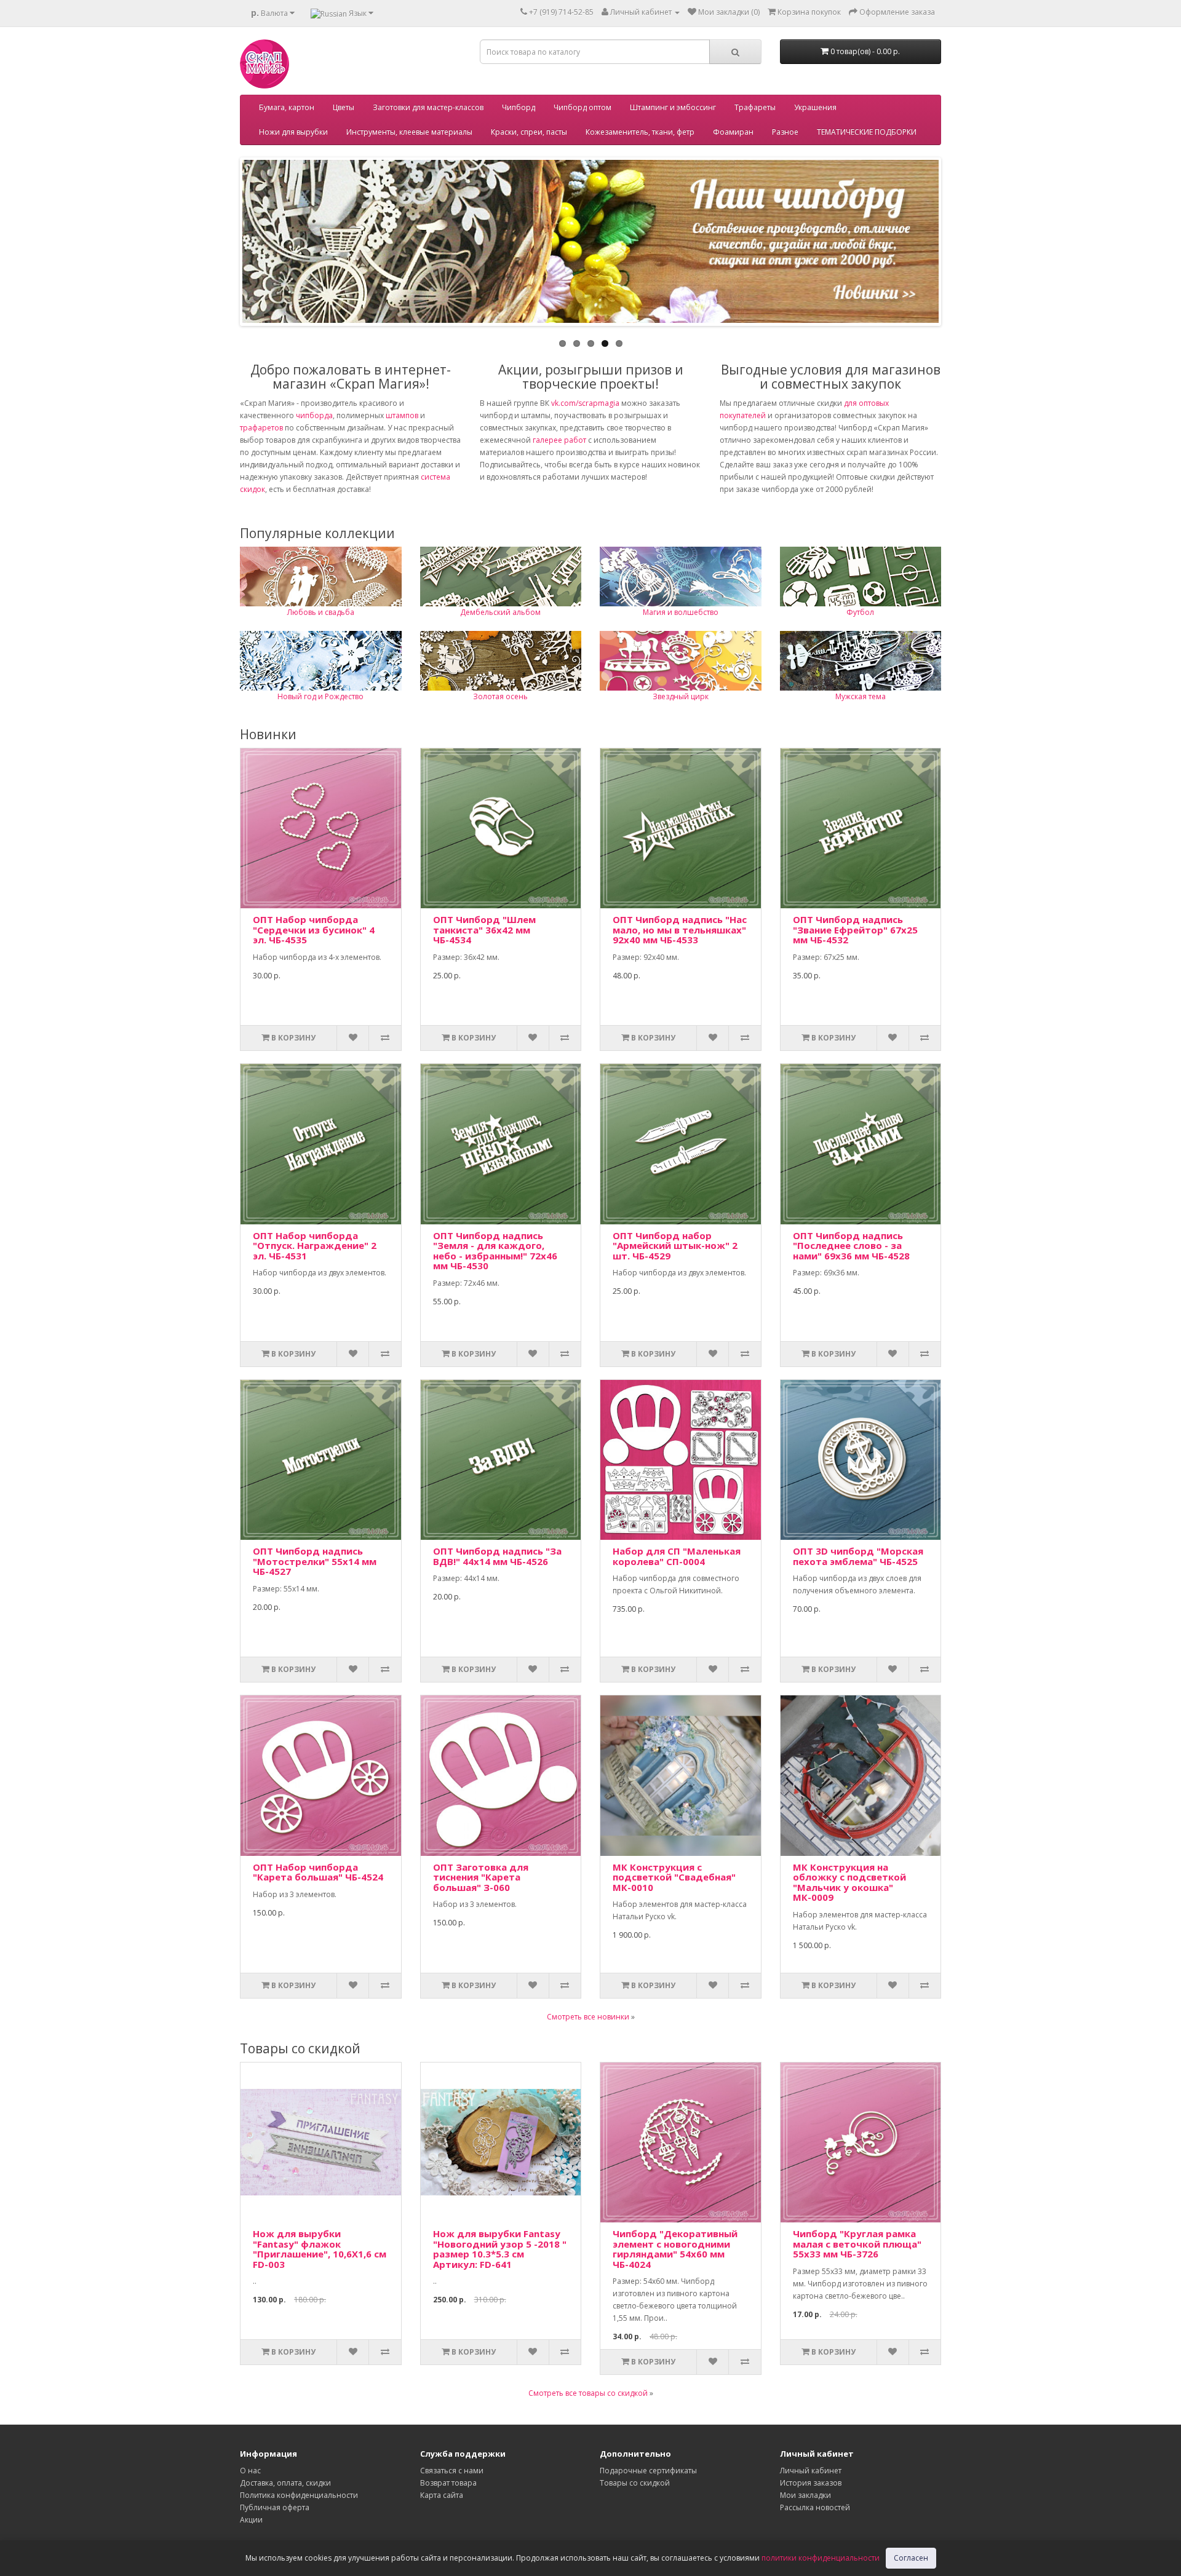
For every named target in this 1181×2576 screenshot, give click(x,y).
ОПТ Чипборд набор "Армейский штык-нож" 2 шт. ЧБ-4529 (675, 1246)
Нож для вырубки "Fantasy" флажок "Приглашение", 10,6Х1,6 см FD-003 (320, 2249)
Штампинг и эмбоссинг (673, 107)
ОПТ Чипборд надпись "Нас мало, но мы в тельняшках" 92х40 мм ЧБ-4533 (680, 929)
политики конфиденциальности (821, 2558)
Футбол (860, 612)
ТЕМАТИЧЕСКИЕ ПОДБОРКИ (867, 132)
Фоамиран (733, 132)
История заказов (811, 2483)
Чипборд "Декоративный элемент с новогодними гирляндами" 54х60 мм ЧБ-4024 (675, 2249)
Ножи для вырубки (293, 132)
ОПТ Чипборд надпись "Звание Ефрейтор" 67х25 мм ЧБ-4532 (855, 929)
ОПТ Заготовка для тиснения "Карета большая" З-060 (481, 1877)
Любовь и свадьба (321, 612)
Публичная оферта (275, 2507)
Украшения (815, 107)
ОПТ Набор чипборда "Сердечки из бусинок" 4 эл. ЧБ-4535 (314, 929)
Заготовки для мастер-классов (428, 107)
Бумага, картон (287, 107)
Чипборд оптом (583, 107)
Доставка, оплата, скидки (285, 2483)
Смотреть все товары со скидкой (588, 2393)
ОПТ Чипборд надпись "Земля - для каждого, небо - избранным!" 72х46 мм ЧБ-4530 (495, 1251)
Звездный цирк (681, 696)
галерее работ (559, 440)
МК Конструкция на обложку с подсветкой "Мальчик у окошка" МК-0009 (849, 1882)
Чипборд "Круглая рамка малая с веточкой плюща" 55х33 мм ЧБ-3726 (857, 2244)
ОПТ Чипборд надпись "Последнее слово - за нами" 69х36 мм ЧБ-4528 (851, 1246)
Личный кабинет (811, 2471)
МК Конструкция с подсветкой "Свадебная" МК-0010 (674, 1877)
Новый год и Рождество (320, 696)
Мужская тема (861, 696)
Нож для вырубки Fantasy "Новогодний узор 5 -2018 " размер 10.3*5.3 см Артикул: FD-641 (500, 2249)
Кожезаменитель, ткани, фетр (640, 132)
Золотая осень (500, 696)
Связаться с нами (452, 2471)
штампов (402, 415)
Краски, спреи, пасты (529, 132)
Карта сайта (442, 2495)
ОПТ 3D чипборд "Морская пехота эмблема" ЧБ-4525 (858, 1556)
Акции (251, 2520)
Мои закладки (805, 2495)
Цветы (344, 107)
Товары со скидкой (635, 2483)
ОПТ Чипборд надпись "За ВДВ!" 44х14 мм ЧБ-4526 (497, 1556)
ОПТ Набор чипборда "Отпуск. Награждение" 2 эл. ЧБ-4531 (315, 1246)
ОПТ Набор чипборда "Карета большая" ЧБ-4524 (318, 1872)
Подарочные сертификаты (648, 2471)
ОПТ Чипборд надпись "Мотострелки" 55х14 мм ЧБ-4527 (315, 1561)
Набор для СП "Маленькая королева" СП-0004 (677, 1556)
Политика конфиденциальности (299, 2495)
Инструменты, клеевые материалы (409, 132)
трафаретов (261, 428)
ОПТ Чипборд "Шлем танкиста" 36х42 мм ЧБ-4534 (484, 929)
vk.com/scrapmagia (584, 403)
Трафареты (755, 107)
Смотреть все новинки (588, 2017)
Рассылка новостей (815, 2507)
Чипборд (519, 107)
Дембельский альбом (500, 612)
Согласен (911, 2558)
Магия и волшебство (681, 612)
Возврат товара (448, 2483)
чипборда (314, 415)
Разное (785, 132)
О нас (250, 2471)
